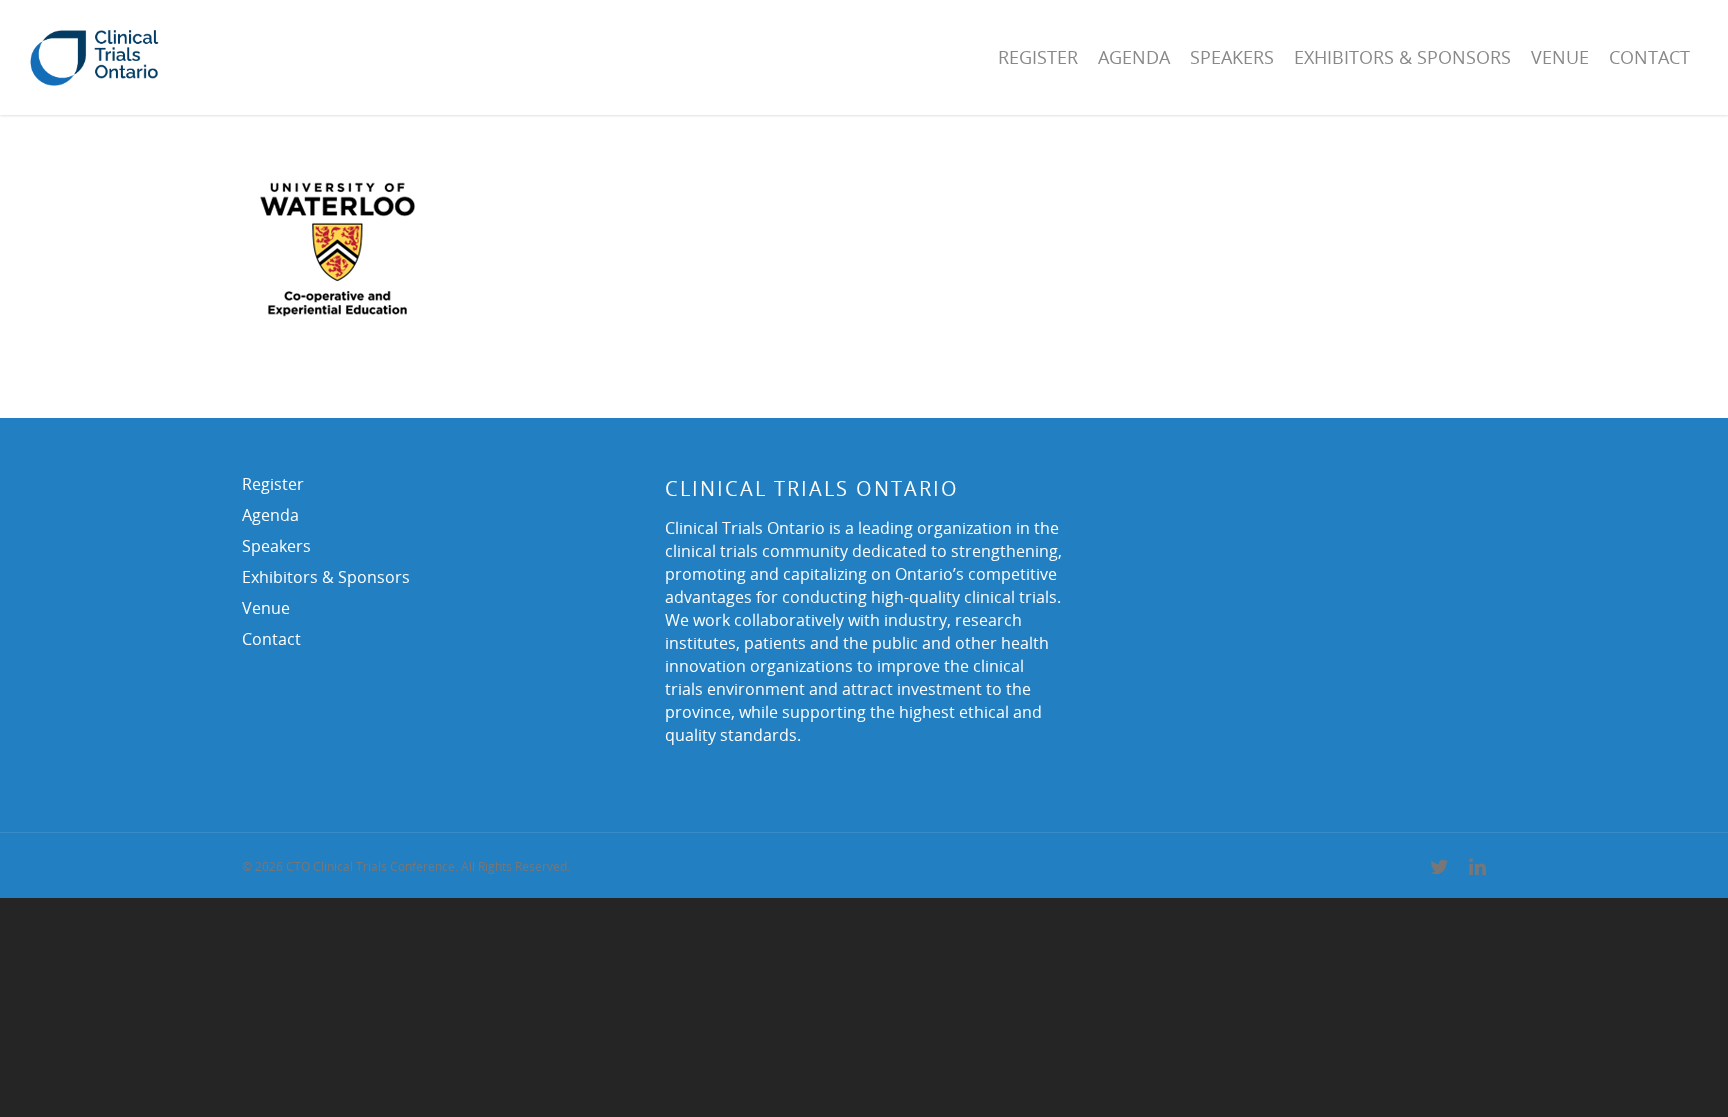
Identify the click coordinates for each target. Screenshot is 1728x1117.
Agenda (1134, 57)
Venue (1560, 57)
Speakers (1232, 57)
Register (1038, 57)
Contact (1649, 57)
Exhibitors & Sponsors (1402, 57)
